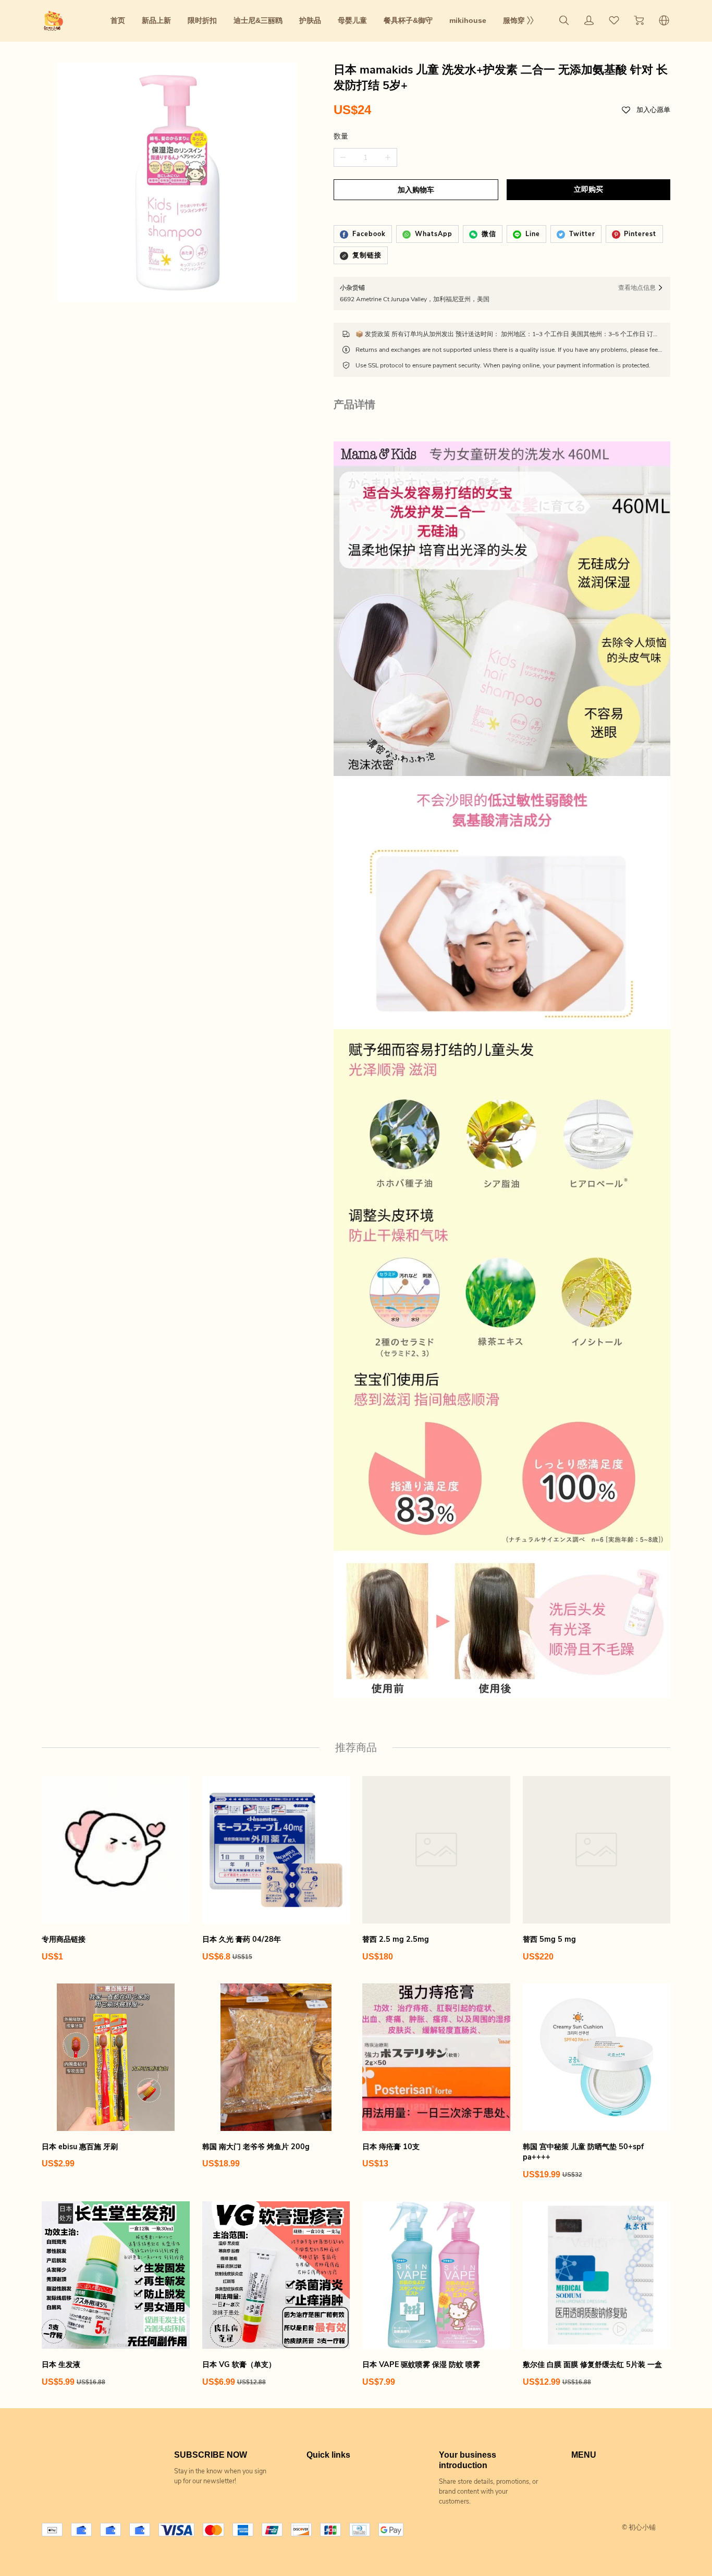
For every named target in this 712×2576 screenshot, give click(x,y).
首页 (118, 20)
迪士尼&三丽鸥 (258, 20)
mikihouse (468, 20)
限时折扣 (202, 20)
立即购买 (588, 189)
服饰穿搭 (518, 20)
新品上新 (156, 20)
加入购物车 (416, 190)
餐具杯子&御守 (408, 20)
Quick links (328, 2455)
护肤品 (310, 20)
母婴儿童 (352, 20)
